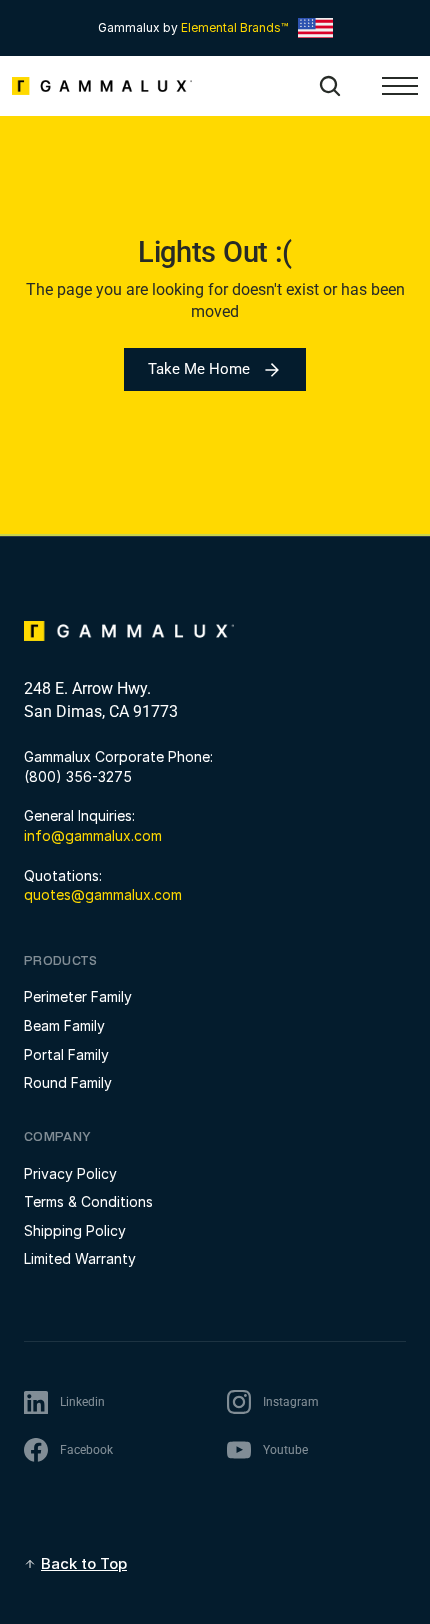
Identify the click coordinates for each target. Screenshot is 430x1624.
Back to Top (84, 1563)
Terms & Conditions (88, 1201)
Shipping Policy (75, 1230)
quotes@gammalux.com (103, 894)
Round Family (68, 1082)
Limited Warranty (80, 1258)
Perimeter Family (78, 996)
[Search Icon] (330, 86)
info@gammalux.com (93, 835)
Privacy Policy (70, 1173)
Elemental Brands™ (234, 27)
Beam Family (64, 1025)
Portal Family (66, 1054)
